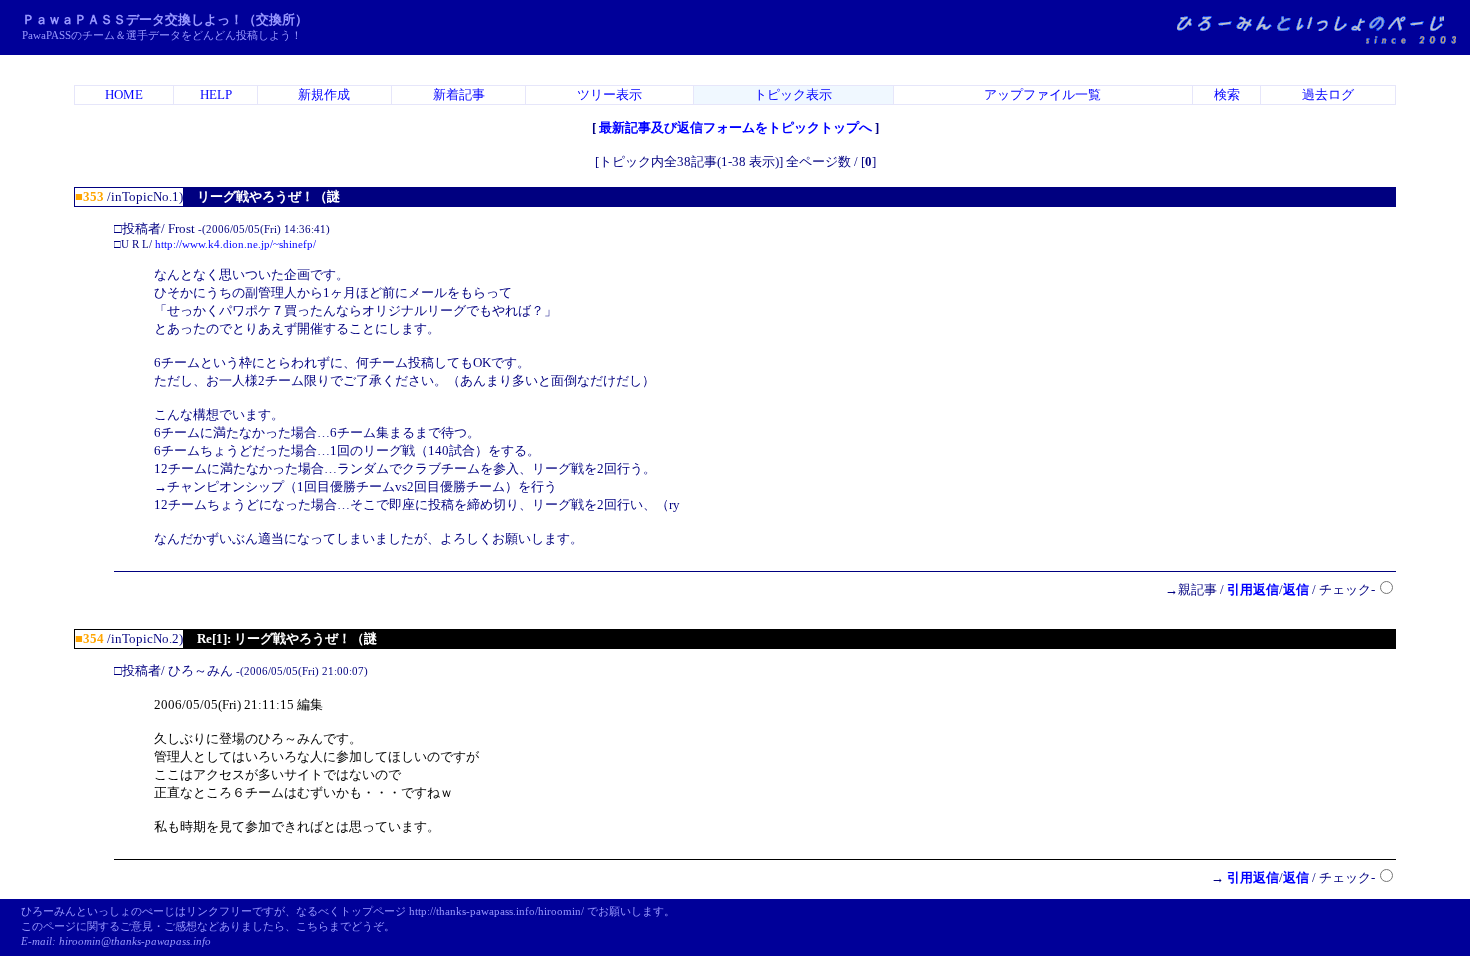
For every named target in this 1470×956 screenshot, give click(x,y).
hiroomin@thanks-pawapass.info (135, 941)
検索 (1227, 94)
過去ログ (1328, 94)
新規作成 (324, 94)
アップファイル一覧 (1042, 94)
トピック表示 (793, 94)
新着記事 (459, 94)
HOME (124, 94)
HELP (216, 94)
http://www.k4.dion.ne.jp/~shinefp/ (235, 244)
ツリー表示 (609, 94)
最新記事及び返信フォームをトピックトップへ (735, 127)
